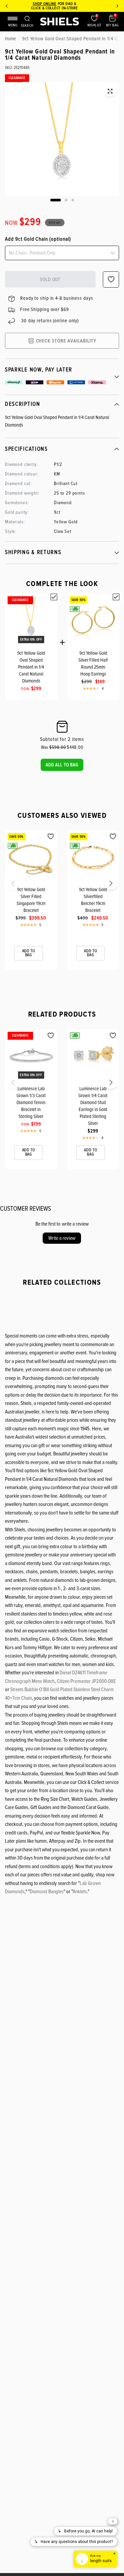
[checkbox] (54, 597)
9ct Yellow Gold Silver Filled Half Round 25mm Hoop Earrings (93, 663)
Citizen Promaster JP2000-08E (86, 1681)
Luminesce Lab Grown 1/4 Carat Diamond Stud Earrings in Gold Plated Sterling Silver (93, 1106)
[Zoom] (110, 91)
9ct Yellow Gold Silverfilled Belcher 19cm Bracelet (93, 900)
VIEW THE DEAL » (71, 8)
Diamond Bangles (47, 1892)
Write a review (62, 1238)
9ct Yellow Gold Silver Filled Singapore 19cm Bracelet (31, 900)
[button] (62, 765)
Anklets (80, 1892)
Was (54, 747)
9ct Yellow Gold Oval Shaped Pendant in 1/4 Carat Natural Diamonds (31, 667)
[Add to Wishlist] (51, 836)
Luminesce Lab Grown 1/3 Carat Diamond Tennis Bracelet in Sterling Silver (31, 1102)
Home (10, 39)
